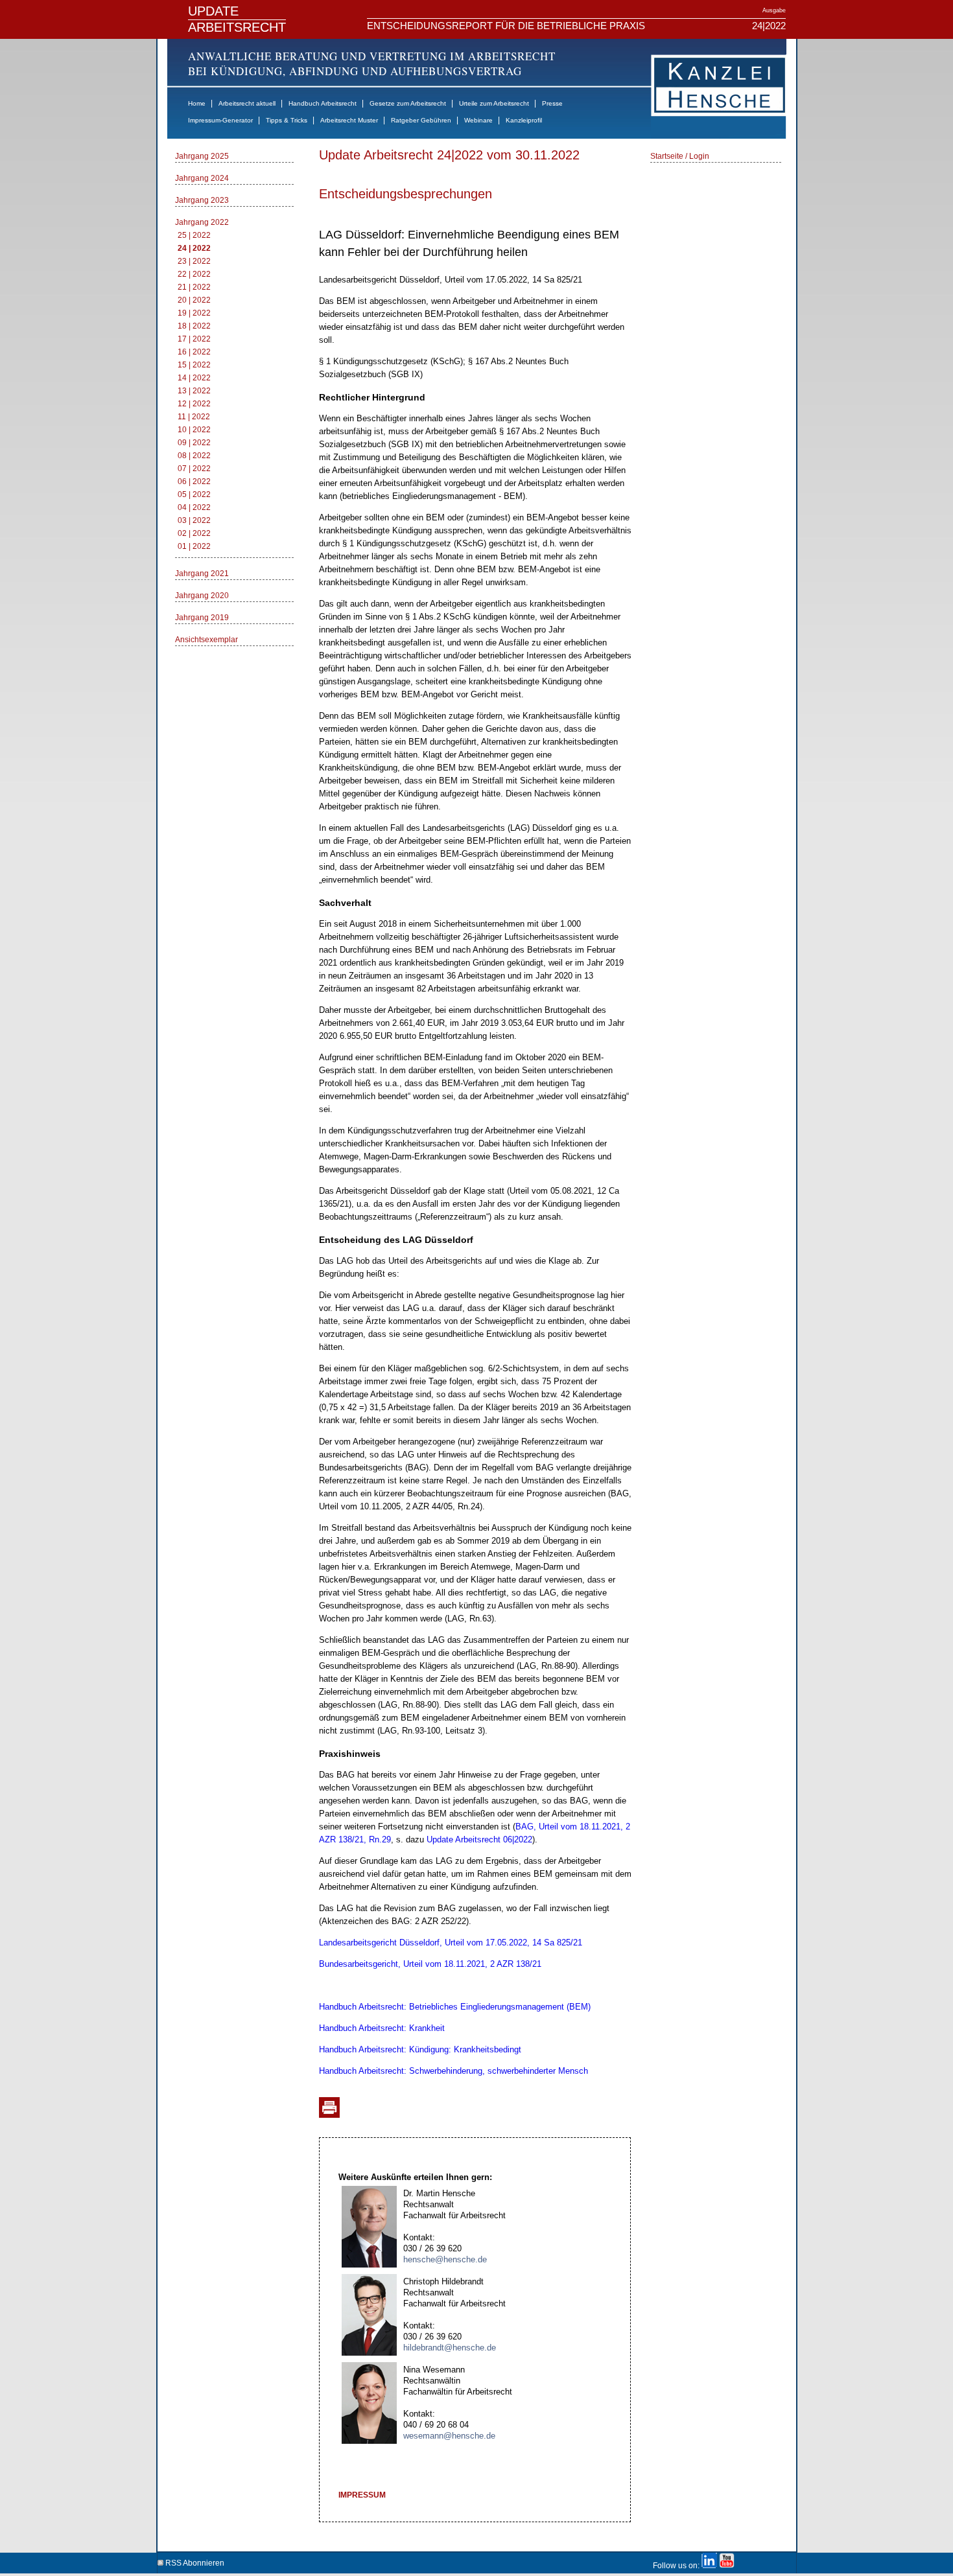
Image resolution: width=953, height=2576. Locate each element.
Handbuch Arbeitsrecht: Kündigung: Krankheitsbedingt (420, 2049)
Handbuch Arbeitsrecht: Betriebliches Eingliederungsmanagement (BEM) (455, 2007)
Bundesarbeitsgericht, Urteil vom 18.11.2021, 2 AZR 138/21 (430, 1964)
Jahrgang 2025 (202, 156)
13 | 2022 (194, 391)
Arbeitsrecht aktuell (247, 103)
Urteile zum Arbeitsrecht (494, 103)
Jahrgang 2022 (202, 222)
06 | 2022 (194, 482)
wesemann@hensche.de (449, 2436)
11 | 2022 (194, 417)
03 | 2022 (194, 520)
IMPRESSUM (362, 2495)
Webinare (478, 120)
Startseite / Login (680, 156)
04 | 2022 (194, 507)
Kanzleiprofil (524, 120)
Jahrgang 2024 (202, 178)
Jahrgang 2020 (202, 596)
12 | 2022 (194, 404)
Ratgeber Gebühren (421, 120)
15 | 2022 (194, 365)
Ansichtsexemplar (206, 640)
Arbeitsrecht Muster (349, 120)
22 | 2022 (194, 274)
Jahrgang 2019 (202, 618)
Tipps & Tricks (287, 120)
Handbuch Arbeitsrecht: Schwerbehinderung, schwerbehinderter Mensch (453, 2071)
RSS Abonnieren (194, 2561)
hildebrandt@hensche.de (450, 2348)
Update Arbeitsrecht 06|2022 (479, 1839)
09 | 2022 (194, 443)
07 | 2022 (194, 469)
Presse (552, 103)
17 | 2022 (194, 339)
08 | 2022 (194, 456)
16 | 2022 (194, 352)
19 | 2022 (194, 313)
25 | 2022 (194, 235)
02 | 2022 (194, 533)
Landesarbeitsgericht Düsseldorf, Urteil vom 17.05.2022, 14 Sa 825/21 (451, 1943)
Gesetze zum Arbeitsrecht (408, 103)
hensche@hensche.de (445, 2259)
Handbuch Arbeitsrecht (323, 103)
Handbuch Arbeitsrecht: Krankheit (382, 2028)
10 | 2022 (194, 430)
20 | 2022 (194, 300)
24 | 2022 (194, 248)
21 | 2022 (194, 287)
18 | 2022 (194, 326)
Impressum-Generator (220, 120)
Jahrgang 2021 (202, 574)
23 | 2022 (194, 261)
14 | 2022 (194, 378)
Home (197, 103)
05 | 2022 (194, 494)
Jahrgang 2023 (202, 200)
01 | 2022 (194, 546)
